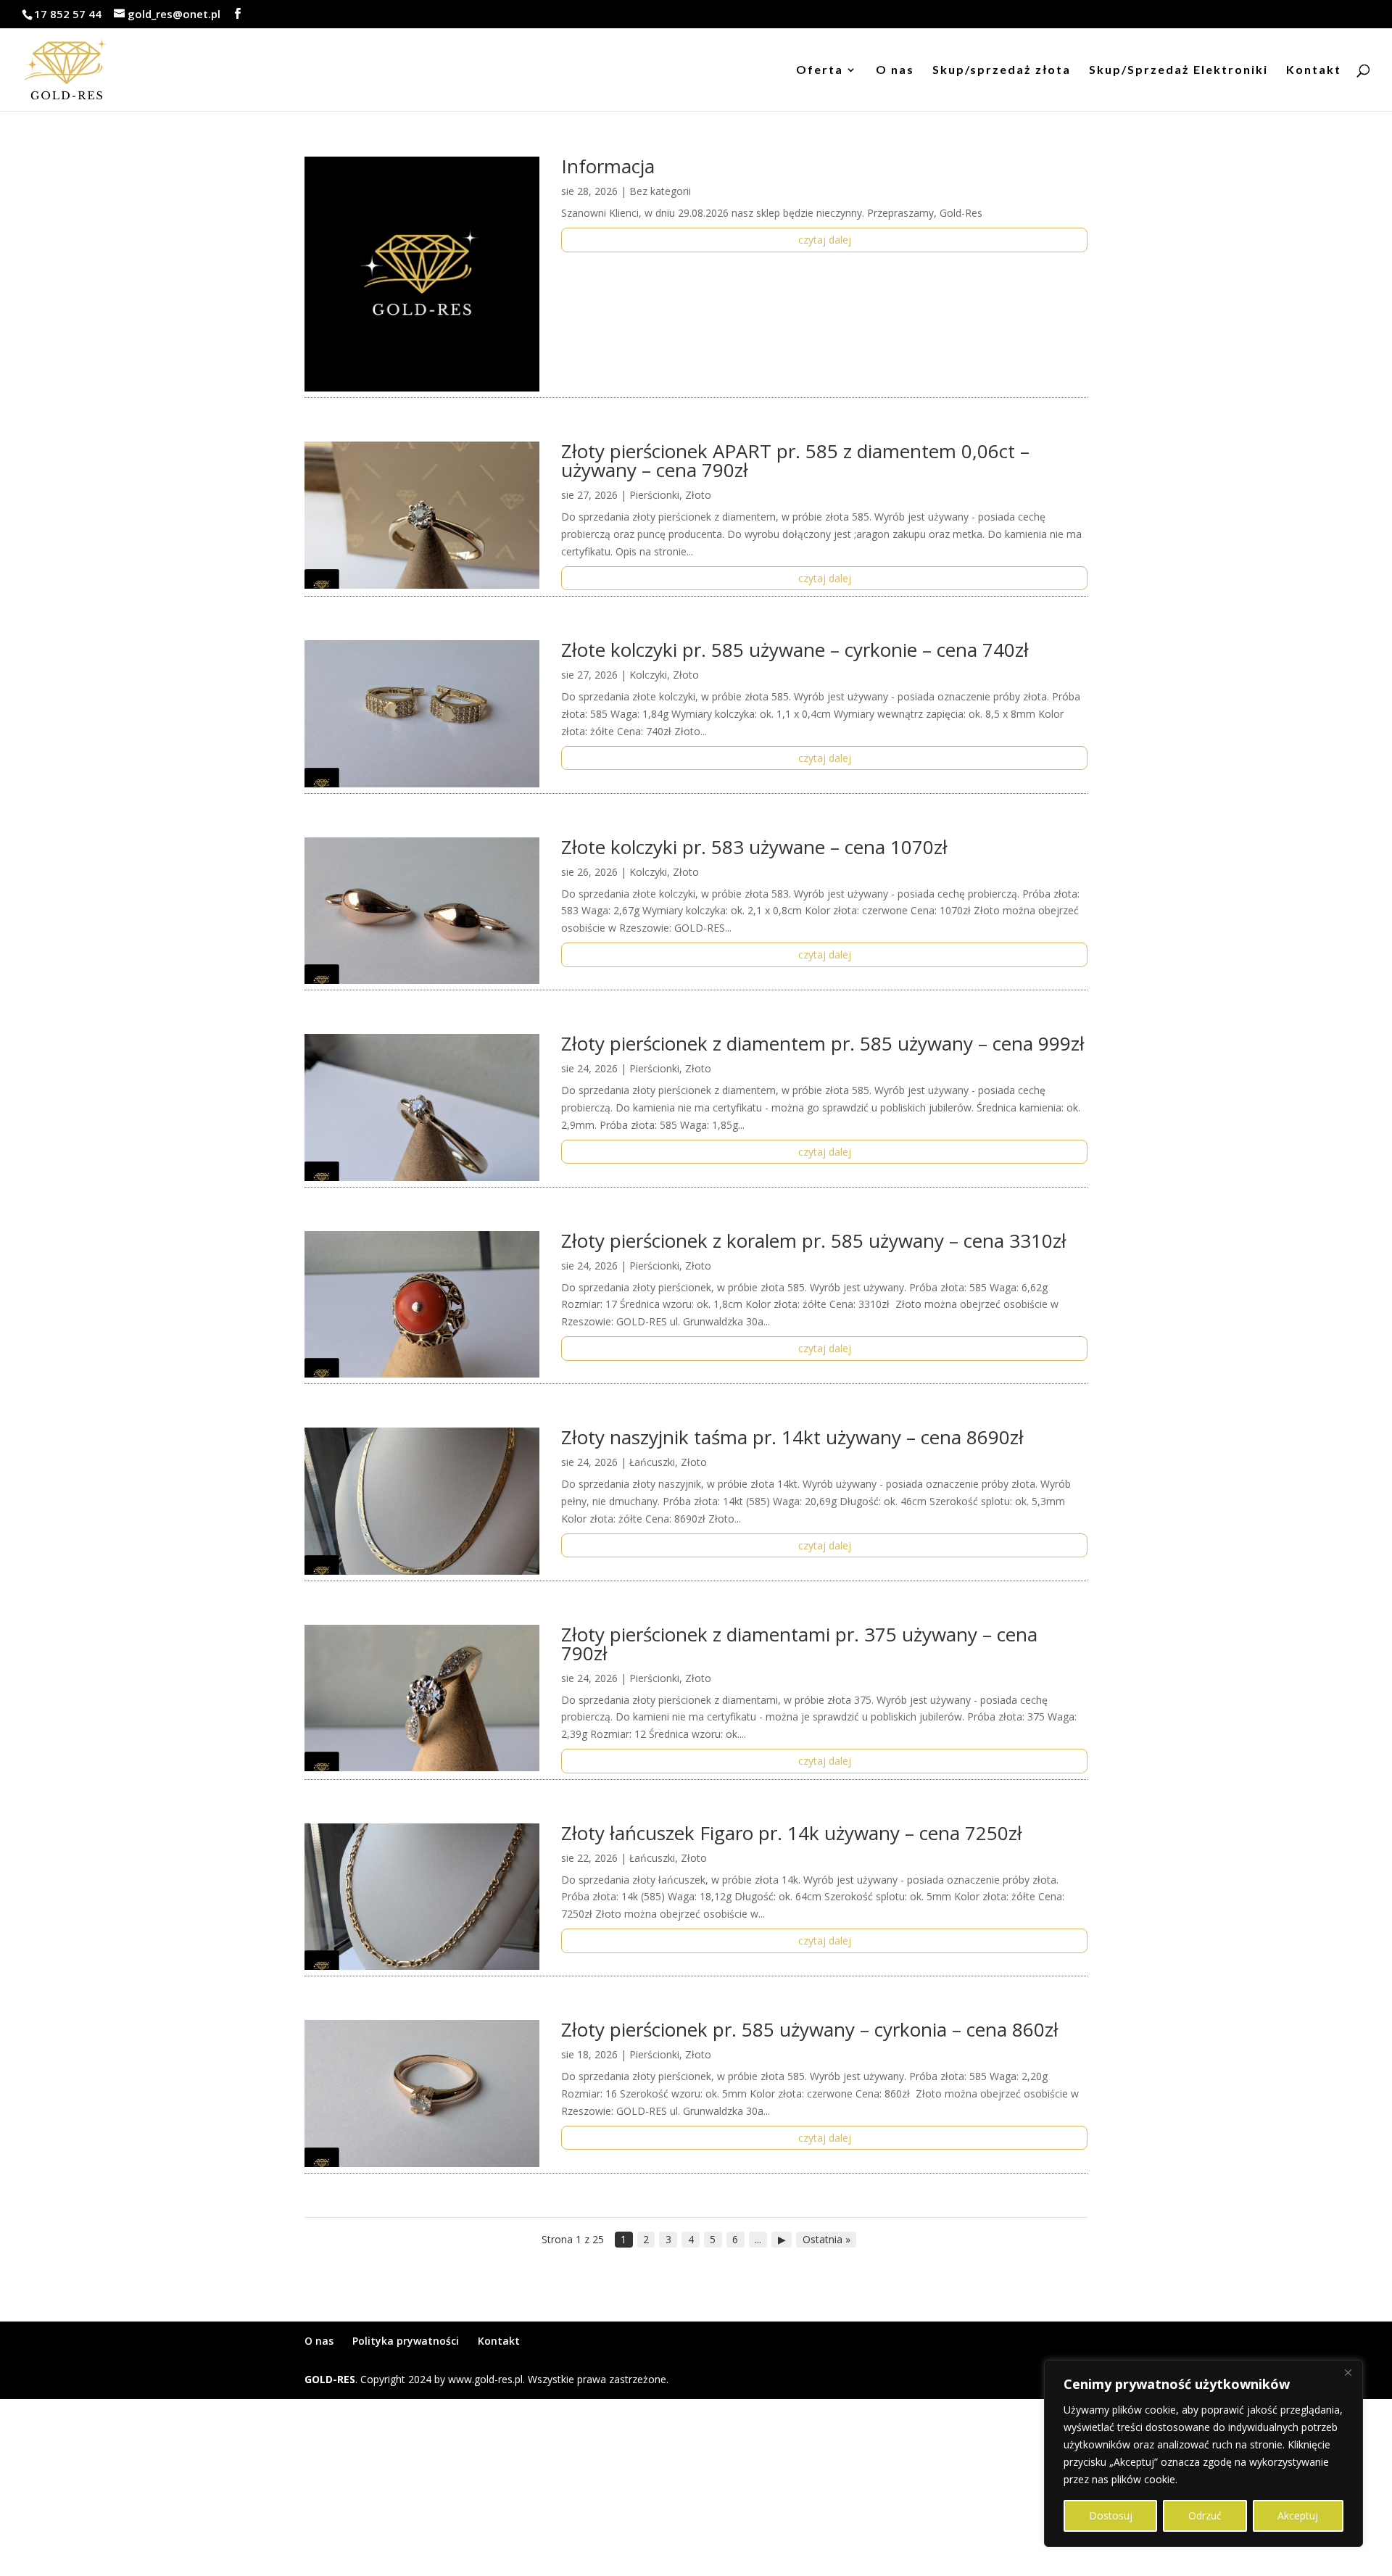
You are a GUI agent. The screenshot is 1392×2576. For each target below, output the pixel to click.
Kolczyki (648, 675)
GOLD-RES (330, 2379)
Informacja (608, 166)
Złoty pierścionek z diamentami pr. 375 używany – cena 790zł (799, 1644)
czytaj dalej (825, 240)
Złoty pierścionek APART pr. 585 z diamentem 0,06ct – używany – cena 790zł (795, 460)
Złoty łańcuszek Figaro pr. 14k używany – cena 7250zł (792, 1833)
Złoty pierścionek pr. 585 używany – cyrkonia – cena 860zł (810, 2029)
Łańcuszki (652, 1462)
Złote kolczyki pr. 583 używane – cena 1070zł (754, 847)
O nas (895, 70)
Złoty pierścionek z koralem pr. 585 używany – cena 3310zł (814, 1241)
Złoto (698, 495)
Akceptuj (1298, 2515)
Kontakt (1314, 70)
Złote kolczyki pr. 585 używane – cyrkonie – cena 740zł (795, 650)
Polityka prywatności (406, 2341)
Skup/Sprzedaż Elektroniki (1178, 70)
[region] (1203, 2453)
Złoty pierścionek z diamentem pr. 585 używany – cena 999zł (823, 1043)
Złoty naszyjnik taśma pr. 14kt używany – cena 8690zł (792, 1437)
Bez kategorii (660, 191)
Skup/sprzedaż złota (1002, 70)
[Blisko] (1348, 2372)
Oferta (820, 70)
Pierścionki (654, 495)
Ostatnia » (826, 2239)
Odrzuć (1205, 2515)
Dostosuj (1111, 2515)
